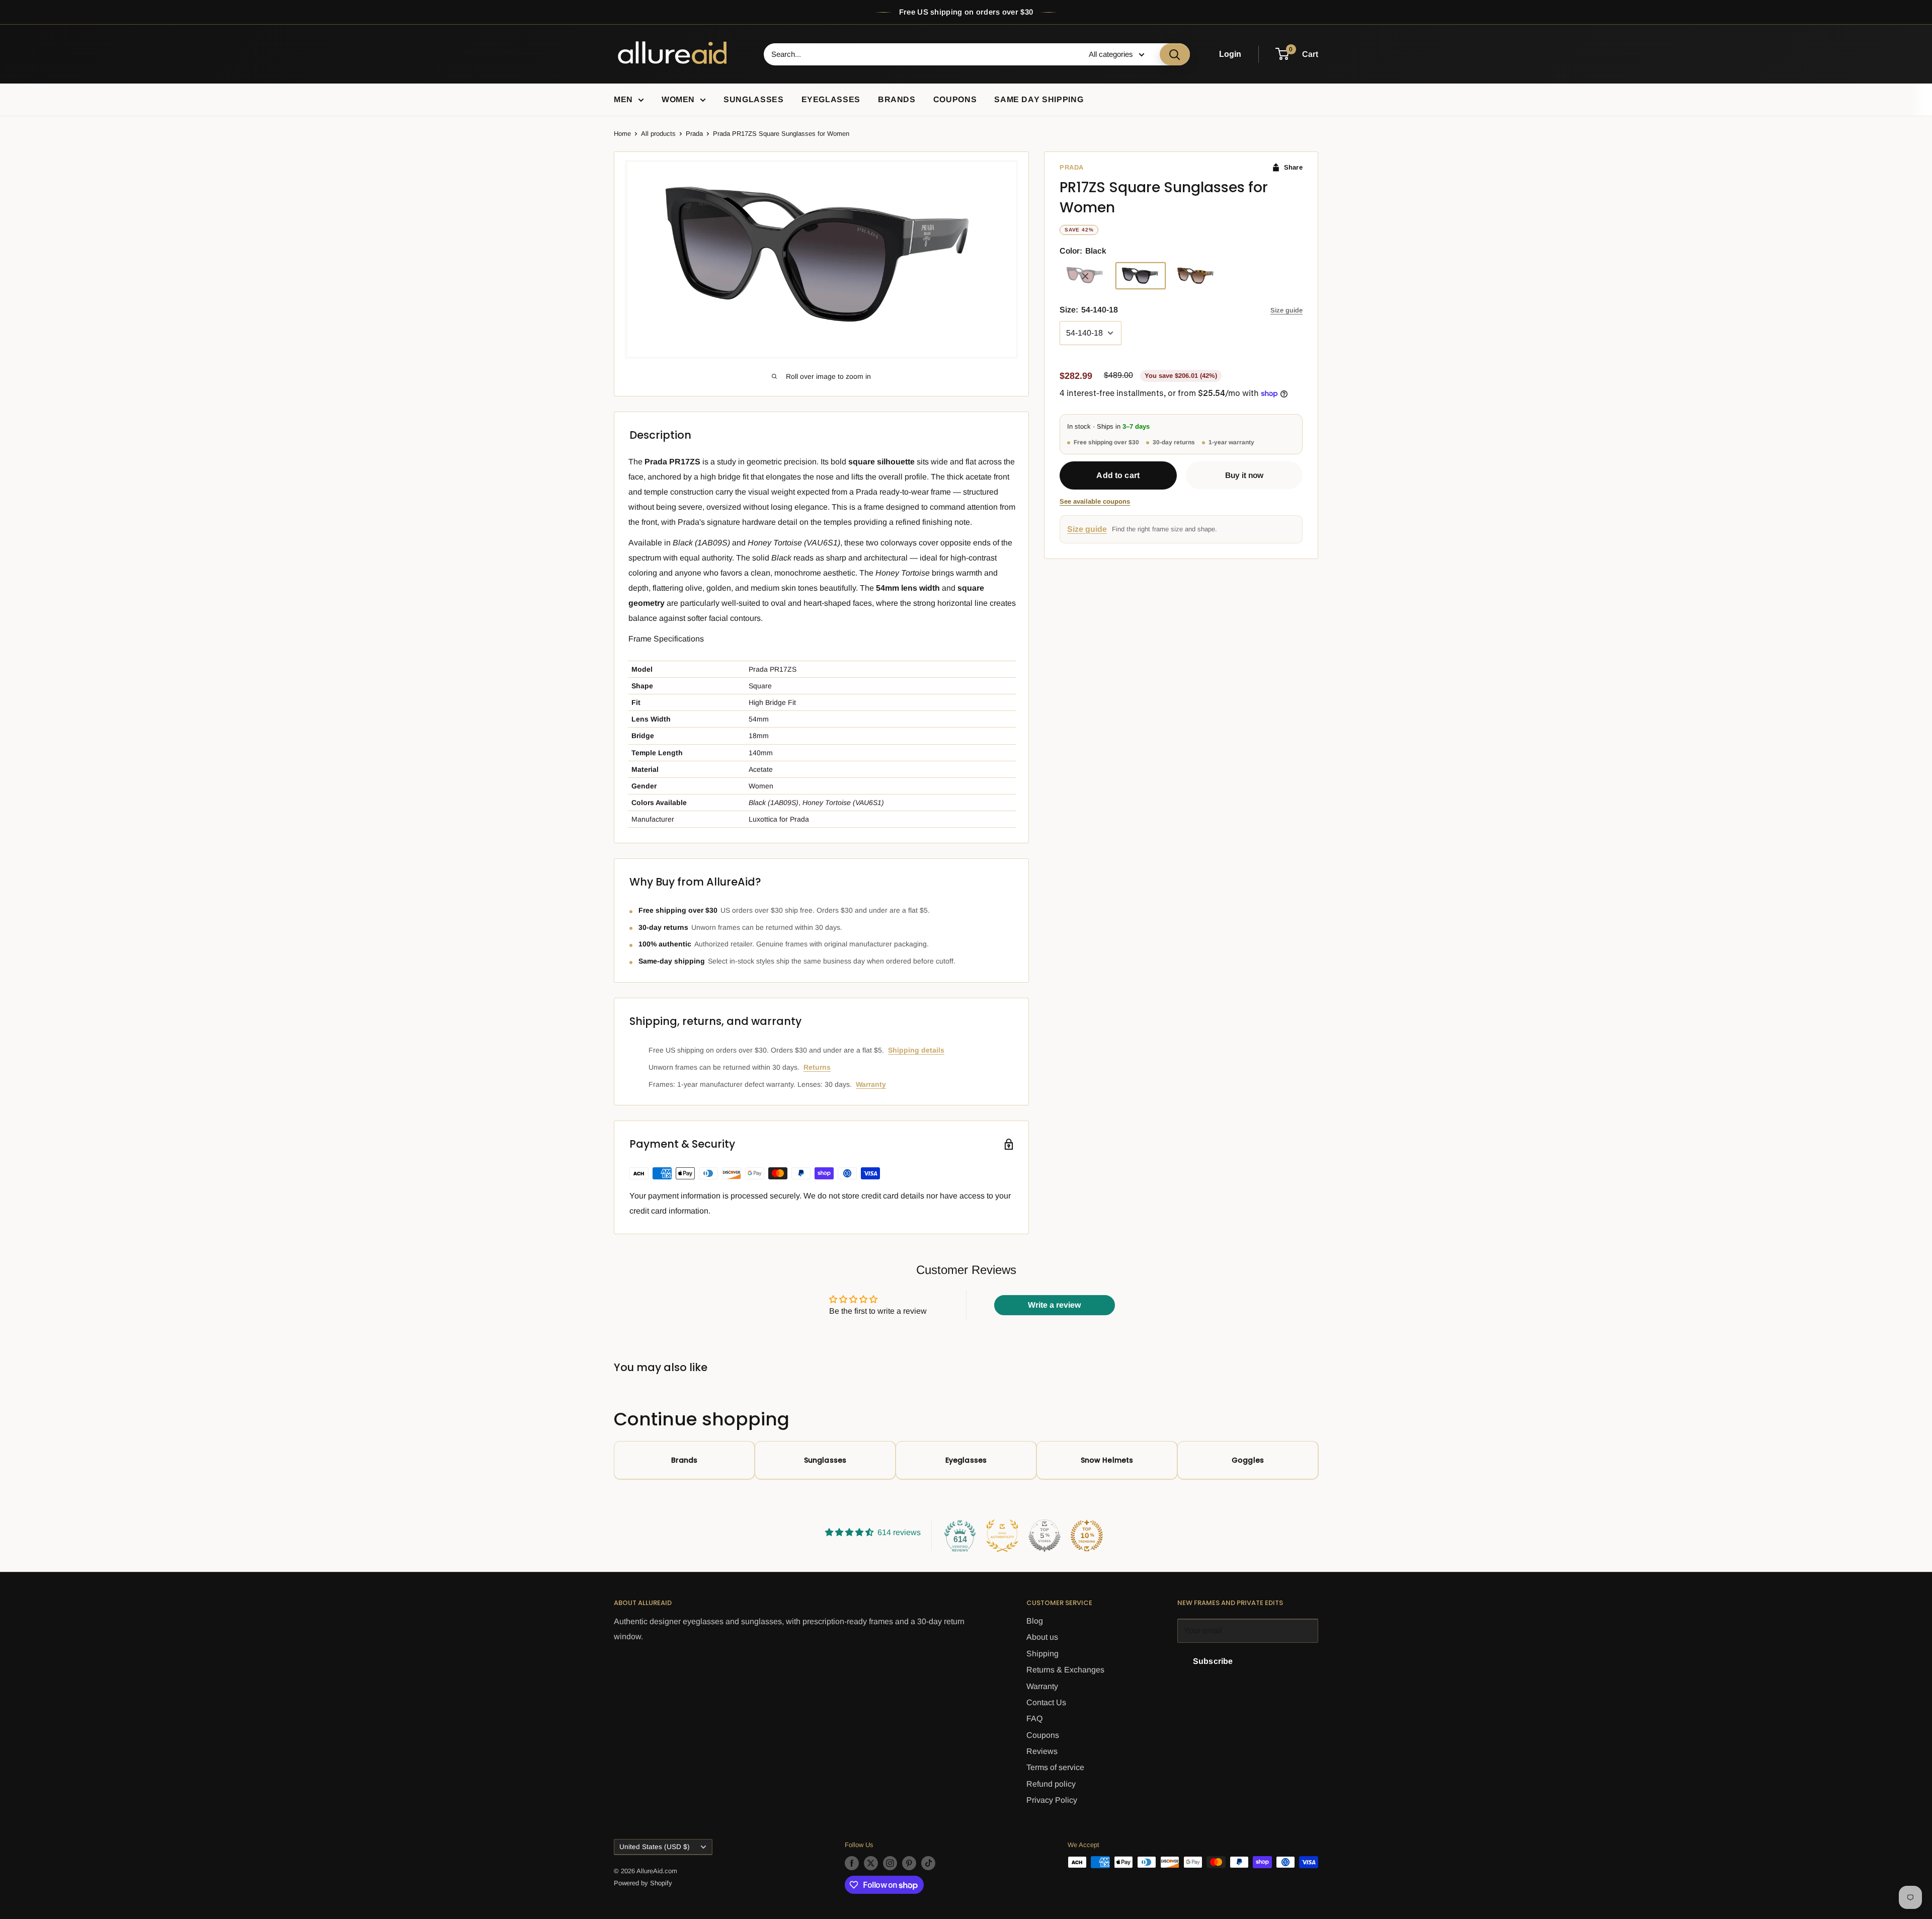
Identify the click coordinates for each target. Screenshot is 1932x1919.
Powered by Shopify (643, 1883)
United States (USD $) (655, 1847)
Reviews (1042, 1751)
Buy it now (1244, 475)
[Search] (1175, 54)
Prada (694, 134)
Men (623, 99)
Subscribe (1213, 1661)
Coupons (955, 99)
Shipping (1042, 1654)
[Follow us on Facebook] (852, 1863)
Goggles (1248, 1460)
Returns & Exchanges (1065, 1670)
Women (678, 99)
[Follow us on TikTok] (928, 1863)
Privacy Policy (1052, 1800)
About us (1042, 1637)
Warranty (871, 1084)
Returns (817, 1067)
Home (622, 134)
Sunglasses (753, 99)
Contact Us (1046, 1702)
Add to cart (1118, 476)
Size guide (1286, 311)
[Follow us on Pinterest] (909, 1863)
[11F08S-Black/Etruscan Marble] (1085, 276)
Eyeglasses (831, 99)
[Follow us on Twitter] (871, 1863)
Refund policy (1051, 1784)
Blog (1035, 1621)
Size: (1089, 310)
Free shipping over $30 (1106, 442)
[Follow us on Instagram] (890, 1863)
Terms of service (1055, 1767)
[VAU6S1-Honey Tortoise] (1196, 276)
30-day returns (1174, 442)
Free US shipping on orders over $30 (966, 12)
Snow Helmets (1107, 1460)
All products (658, 134)
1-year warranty (1231, 442)
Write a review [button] (1054, 1305)
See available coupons (1095, 502)
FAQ (1034, 1718)
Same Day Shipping (1039, 99)
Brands (897, 99)
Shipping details (916, 1050)
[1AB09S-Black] (1141, 276)
